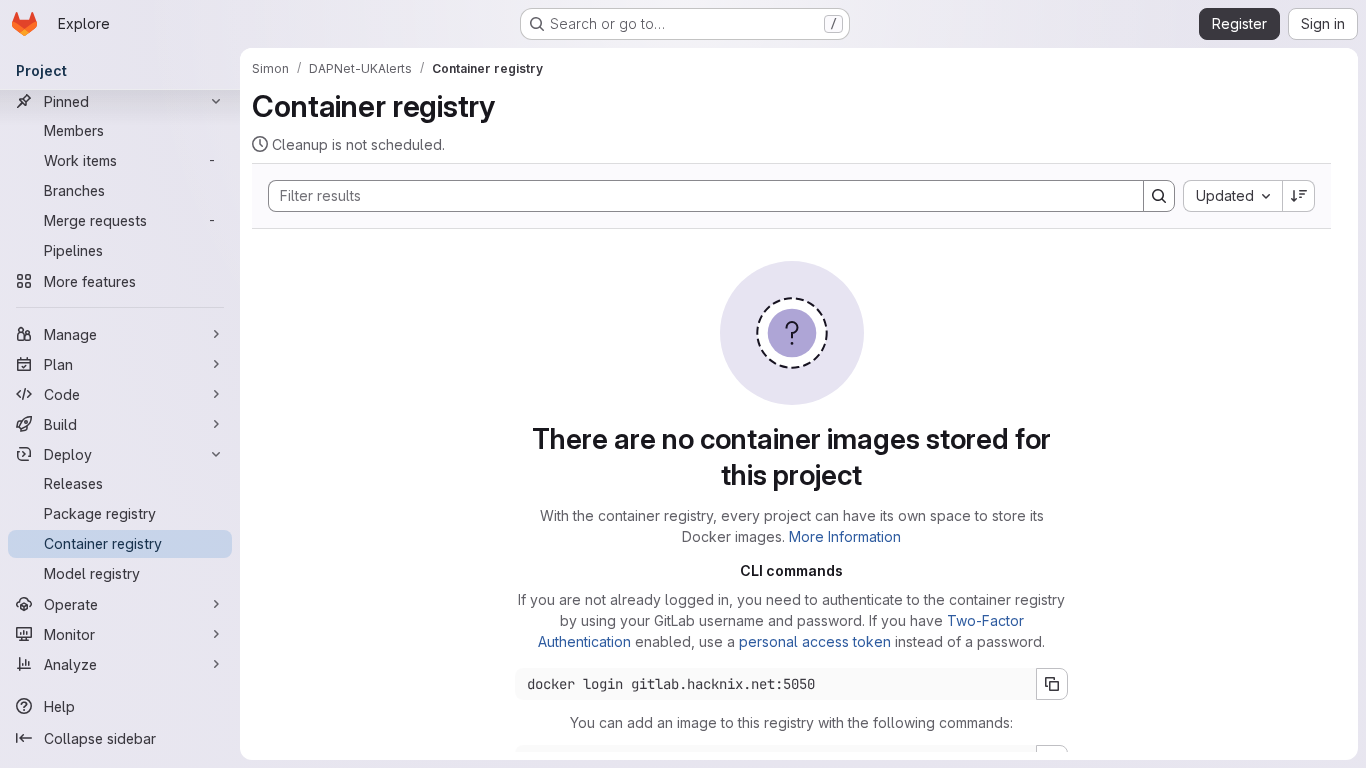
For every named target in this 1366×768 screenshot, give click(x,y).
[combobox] (1232, 196)
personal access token (815, 641)
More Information (845, 536)
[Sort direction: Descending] (1299, 196)
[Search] (1159, 196)
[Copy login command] (1052, 684)
